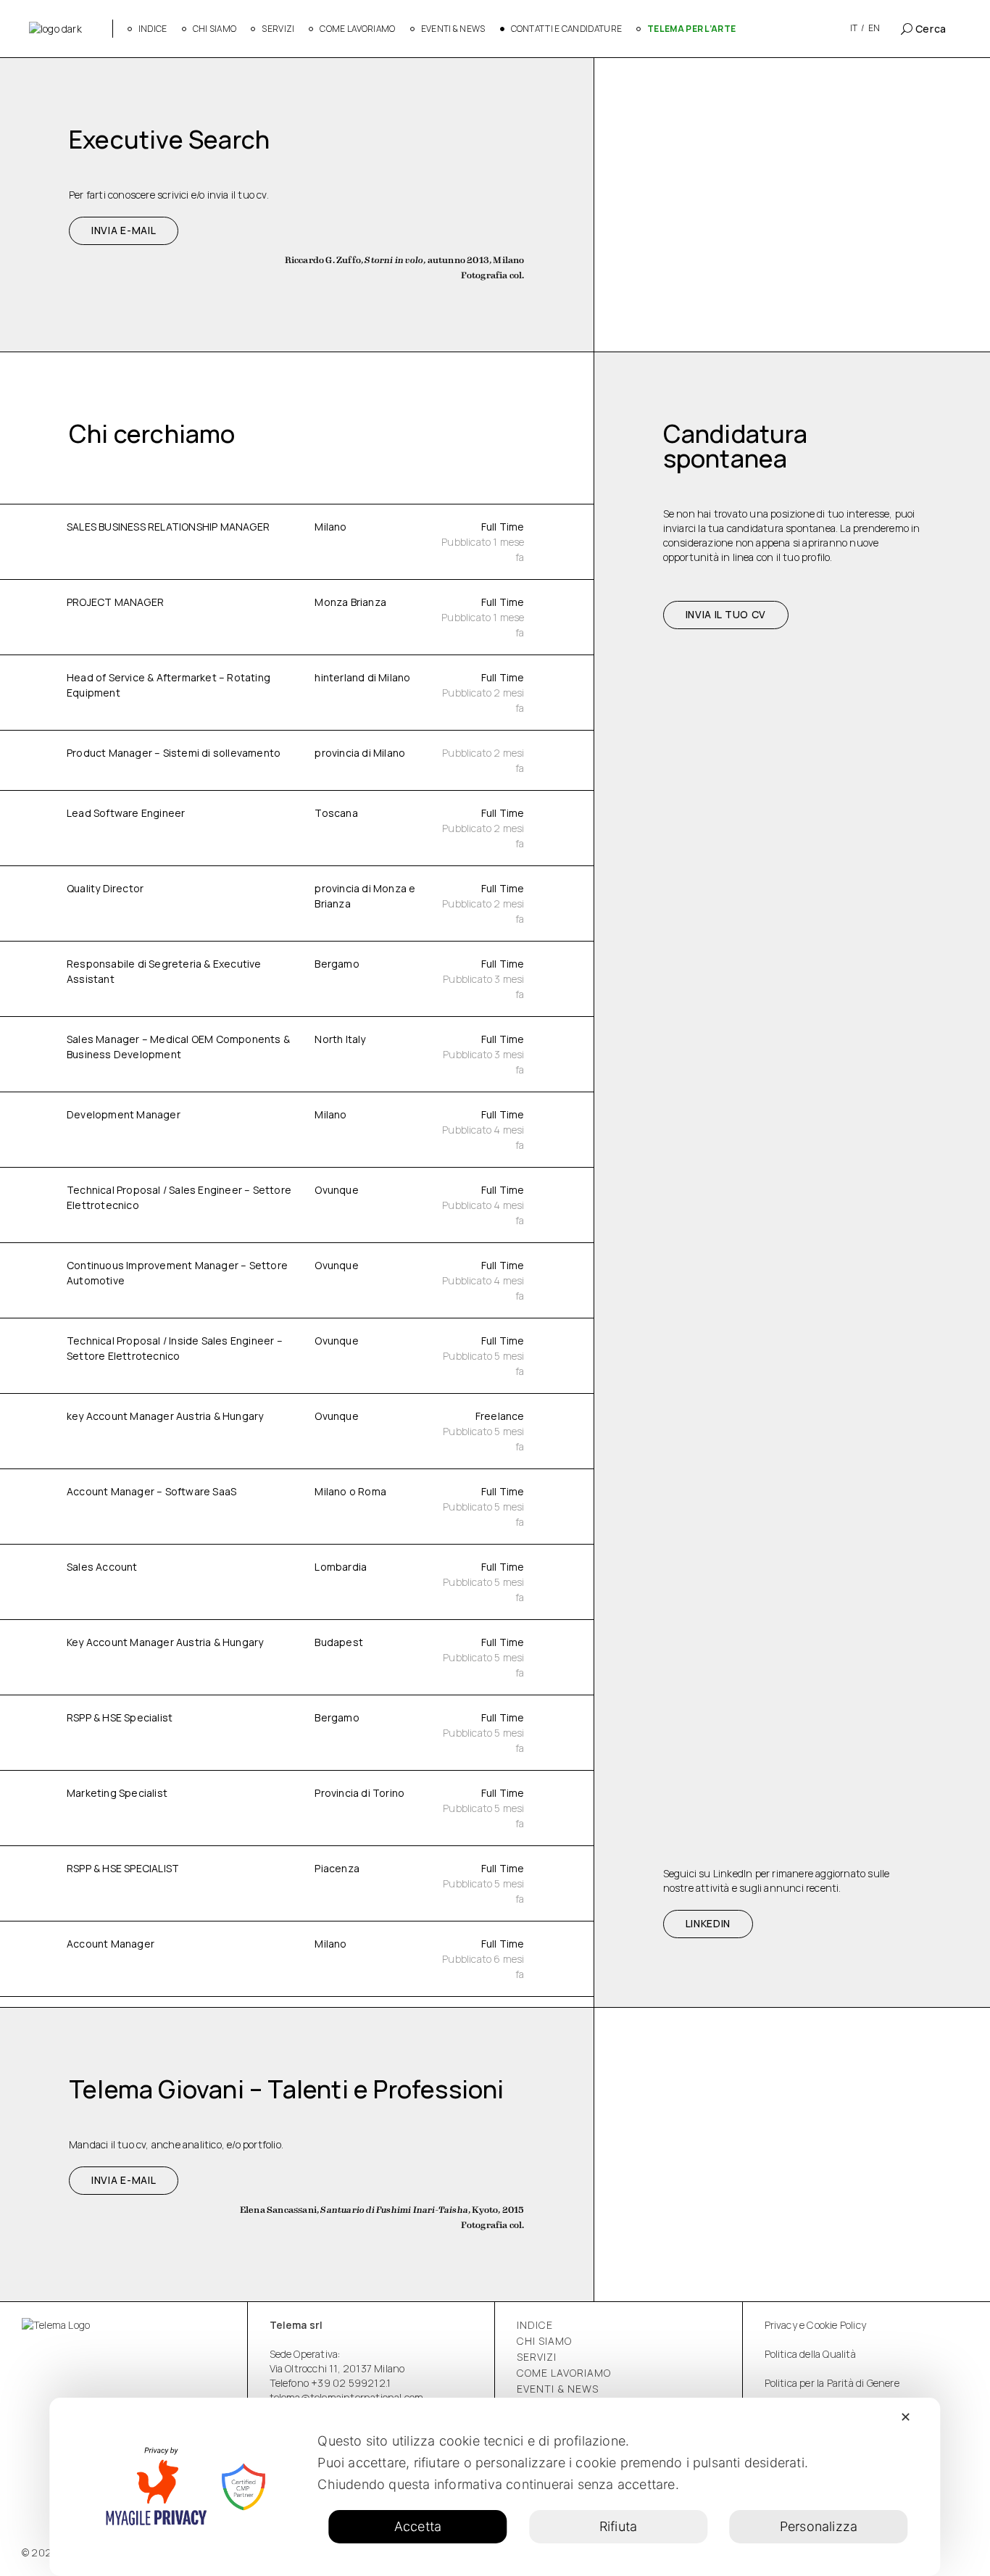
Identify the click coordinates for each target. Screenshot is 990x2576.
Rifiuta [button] (618, 2526)
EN (874, 28)
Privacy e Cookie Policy (816, 2325)
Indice (535, 2325)
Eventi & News (558, 2389)
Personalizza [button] (819, 2526)
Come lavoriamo (564, 2373)
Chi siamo (544, 2341)
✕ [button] (906, 2417)
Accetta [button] (418, 2526)
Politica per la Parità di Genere (832, 2383)
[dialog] (495, 2487)
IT (854, 28)
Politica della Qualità (810, 2354)
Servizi (537, 2357)
